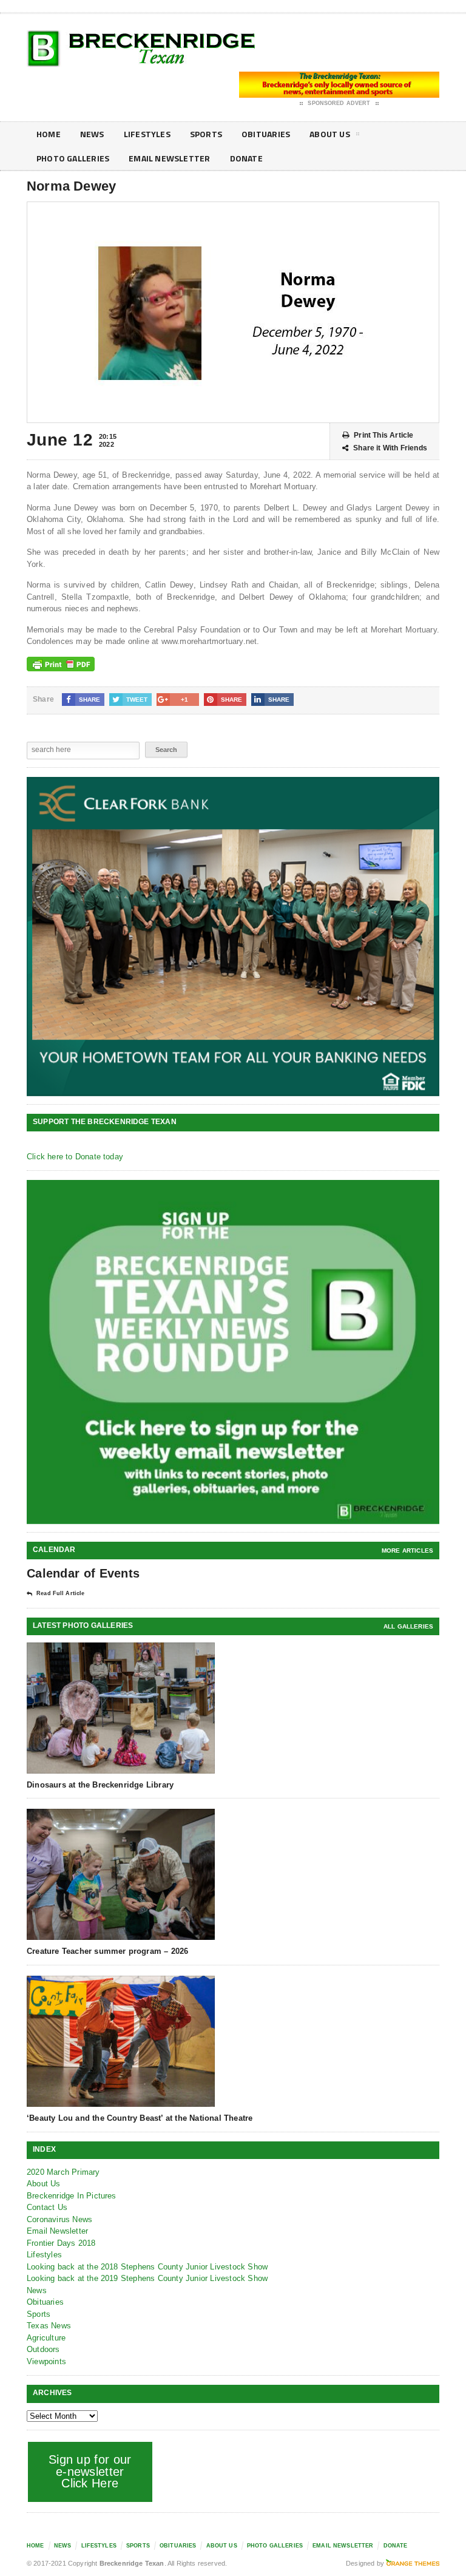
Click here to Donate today (75, 1157)
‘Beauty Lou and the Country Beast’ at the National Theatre (140, 2118)
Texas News (49, 2326)
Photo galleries (73, 158)
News (92, 134)
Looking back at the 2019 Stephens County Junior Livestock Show (147, 2278)
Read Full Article (60, 1593)
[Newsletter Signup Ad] (233, 1352)
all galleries (408, 1626)
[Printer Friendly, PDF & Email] (61, 664)
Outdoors (43, 2349)
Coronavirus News (59, 2219)
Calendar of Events (83, 1573)
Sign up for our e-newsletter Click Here (90, 2471)
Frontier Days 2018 (61, 2243)
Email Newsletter (169, 158)
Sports (206, 134)
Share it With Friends (390, 448)
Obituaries (266, 134)
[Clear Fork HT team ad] (233, 937)
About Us (330, 134)
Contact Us (47, 2207)
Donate (246, 158)
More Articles (407, 1551)
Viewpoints (46, 2361)
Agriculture (46, 2338)
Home (49, 134)
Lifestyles (147, 134)
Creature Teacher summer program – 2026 (107, 1951)
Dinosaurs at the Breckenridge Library (100, 1785)
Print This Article (383, 435)
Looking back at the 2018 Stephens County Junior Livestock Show (147, 2267)
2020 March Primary (63, 2172)
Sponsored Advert (339, 103)
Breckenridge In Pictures (72, 2196)
